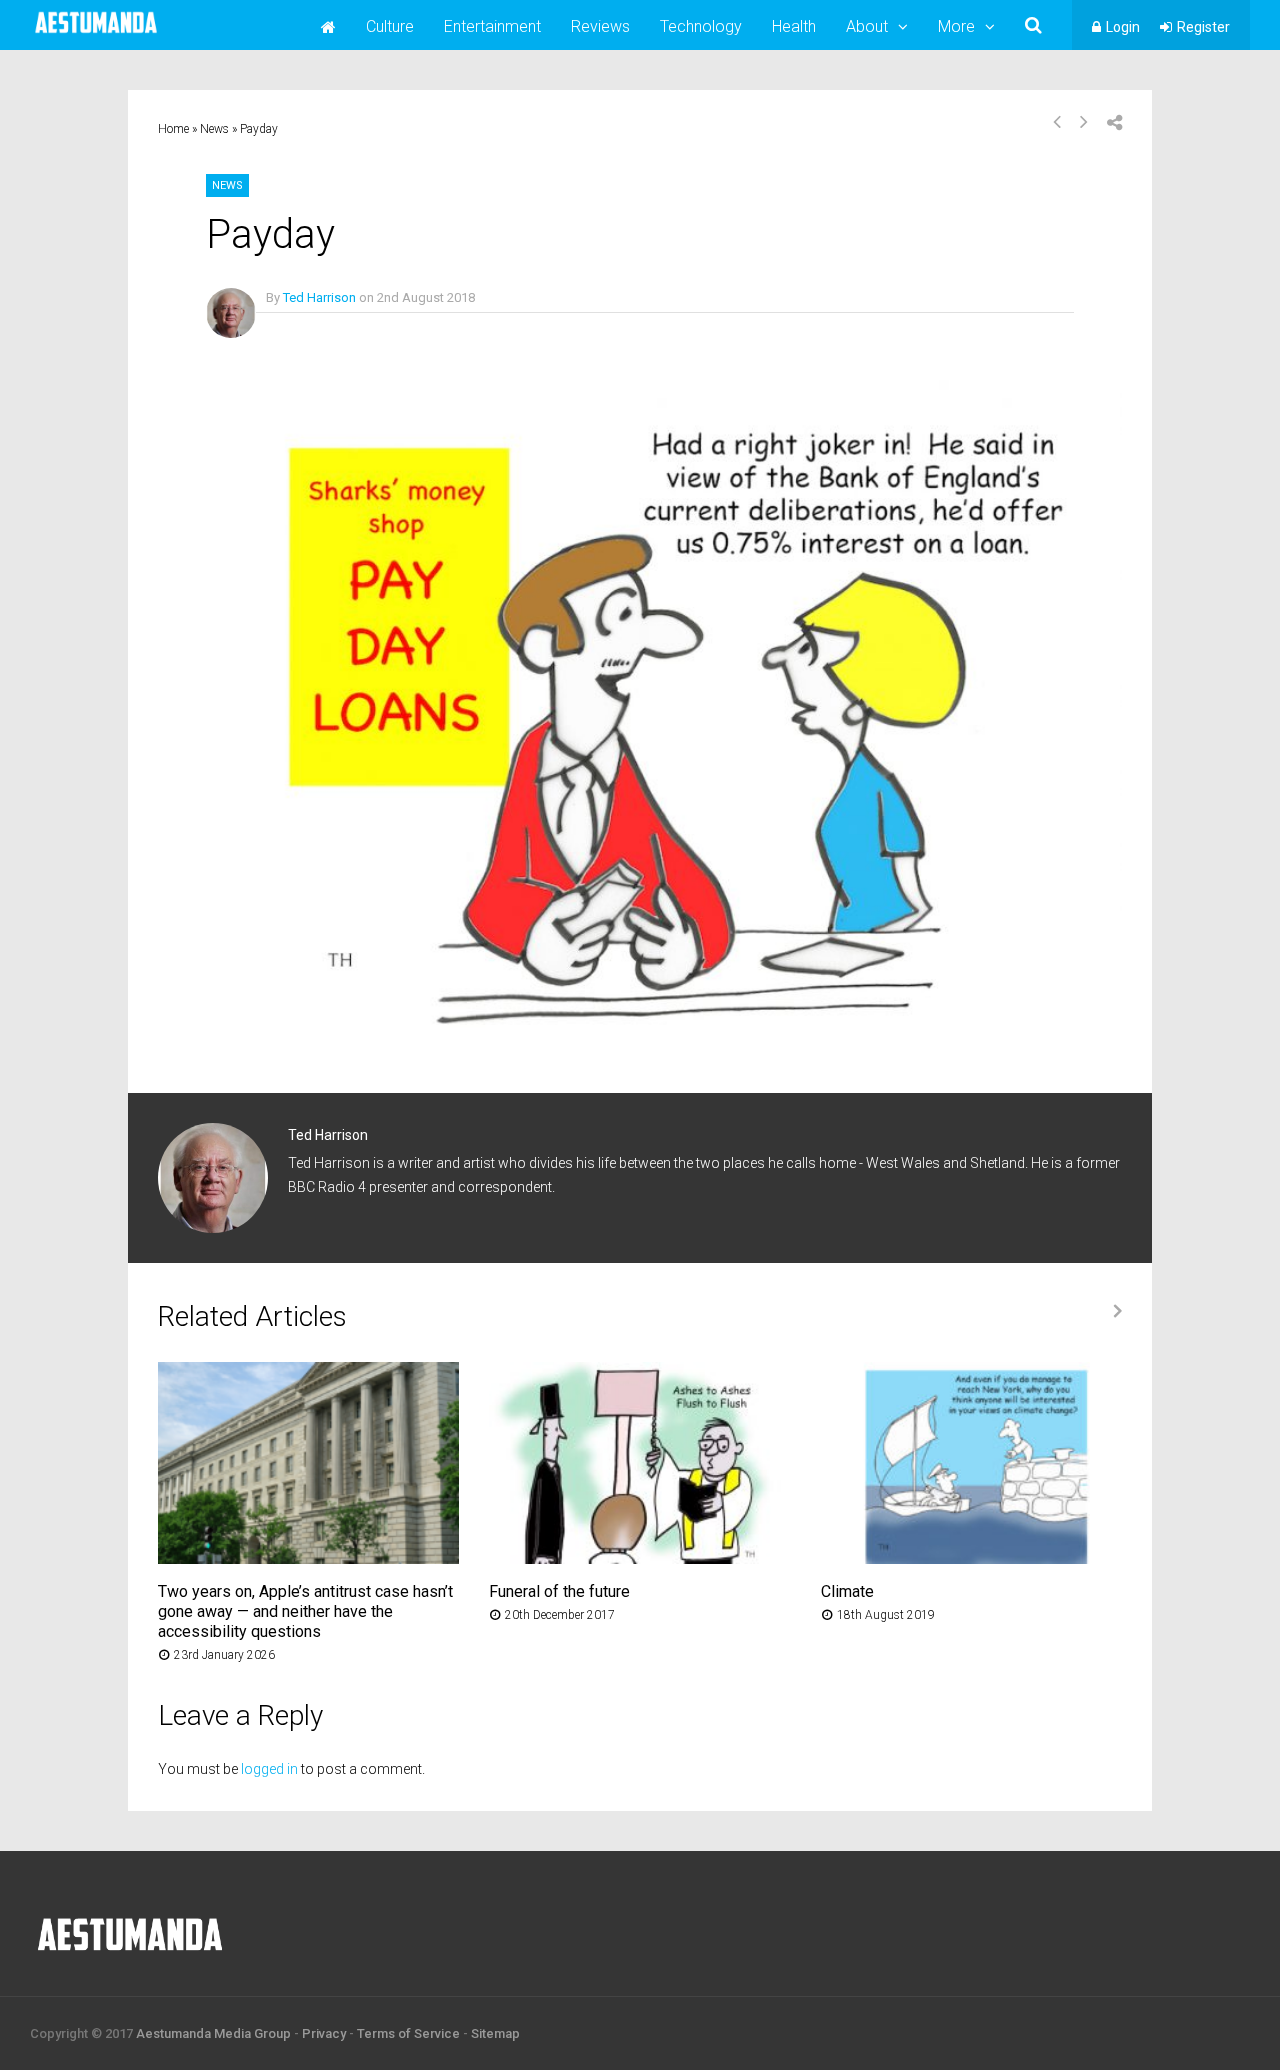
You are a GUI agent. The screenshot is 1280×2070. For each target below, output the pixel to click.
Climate (847, 1591)
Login (1123, 27)
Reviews (600, 26)
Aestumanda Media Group (213, 2033)
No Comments (307, 326)
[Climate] (971, 1558)
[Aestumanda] (96, 34)
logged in (269, 1769)
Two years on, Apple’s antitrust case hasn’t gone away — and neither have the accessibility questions (305, 1611)
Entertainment (492, 26)
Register (1203, 27)
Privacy (324, 2033)
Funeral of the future (559, 1591)
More (956, 26)
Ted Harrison (319, 297)
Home (173, 129)
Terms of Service (408, 2033)
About (867, 26)
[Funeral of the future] (639, 1558)
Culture (390, 26)
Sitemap (495, 2033)
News (214, 129)
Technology (701, 26)
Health (794, 26)
